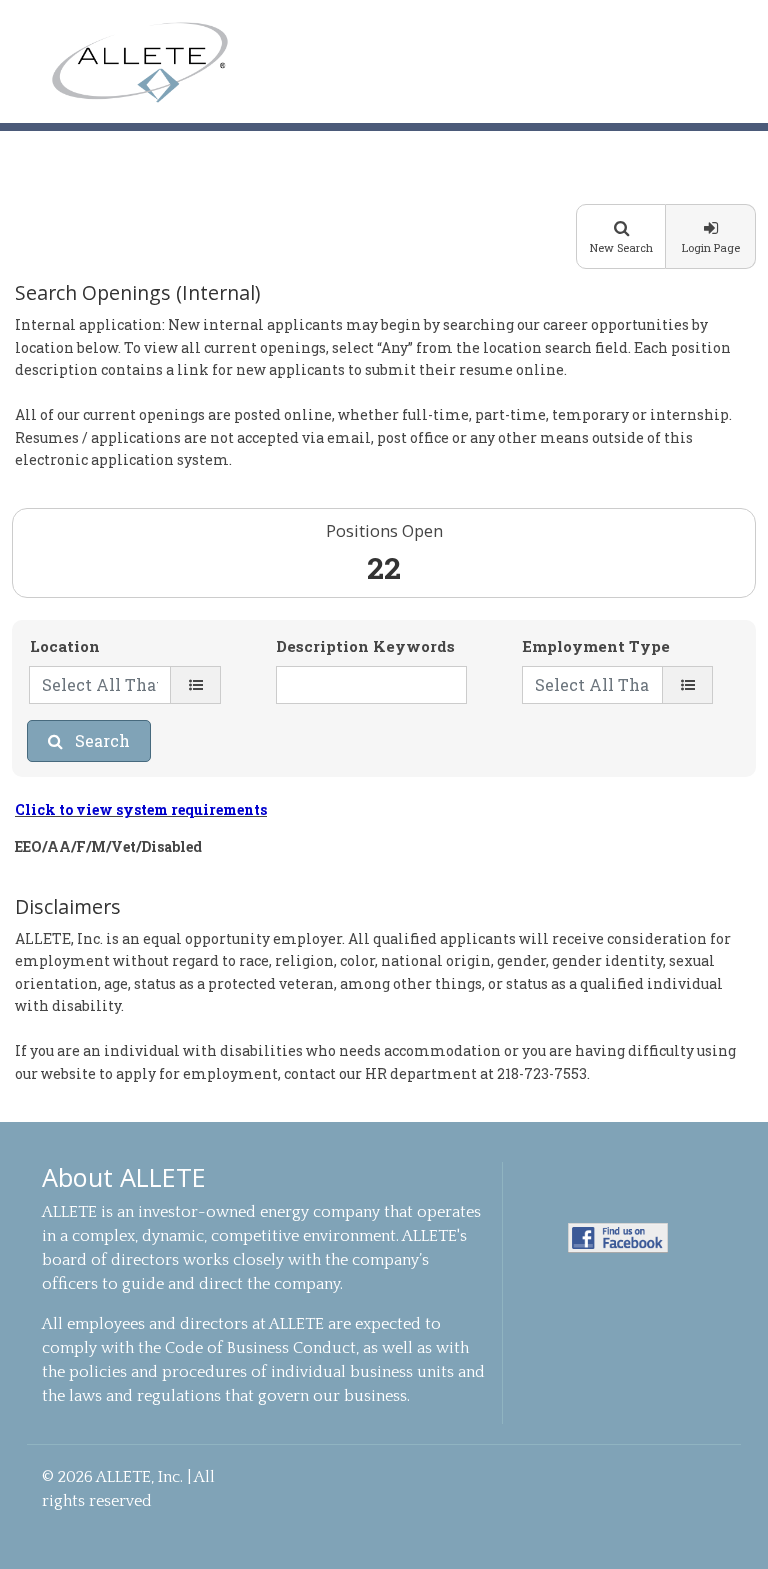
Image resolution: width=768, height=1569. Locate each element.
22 (384, 567)
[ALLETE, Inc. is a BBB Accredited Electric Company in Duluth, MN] (618, 1282)
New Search (621, 247)
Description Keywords (365, 646)
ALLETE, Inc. (140, 62)
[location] (195, 685)
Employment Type (596, 646)
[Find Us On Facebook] (618, 1237)
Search (102, 740)
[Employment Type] (687, 685)
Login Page (711, 247)
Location (65, 646)
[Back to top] (729, 1527)
